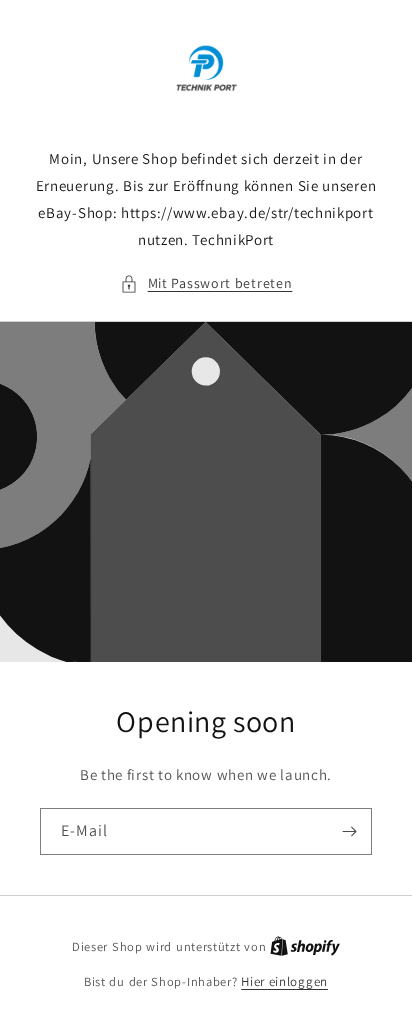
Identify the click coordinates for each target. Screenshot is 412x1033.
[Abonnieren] (349, 831)
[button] (206, 283)
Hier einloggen (284, 981)
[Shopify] (305, 946)
